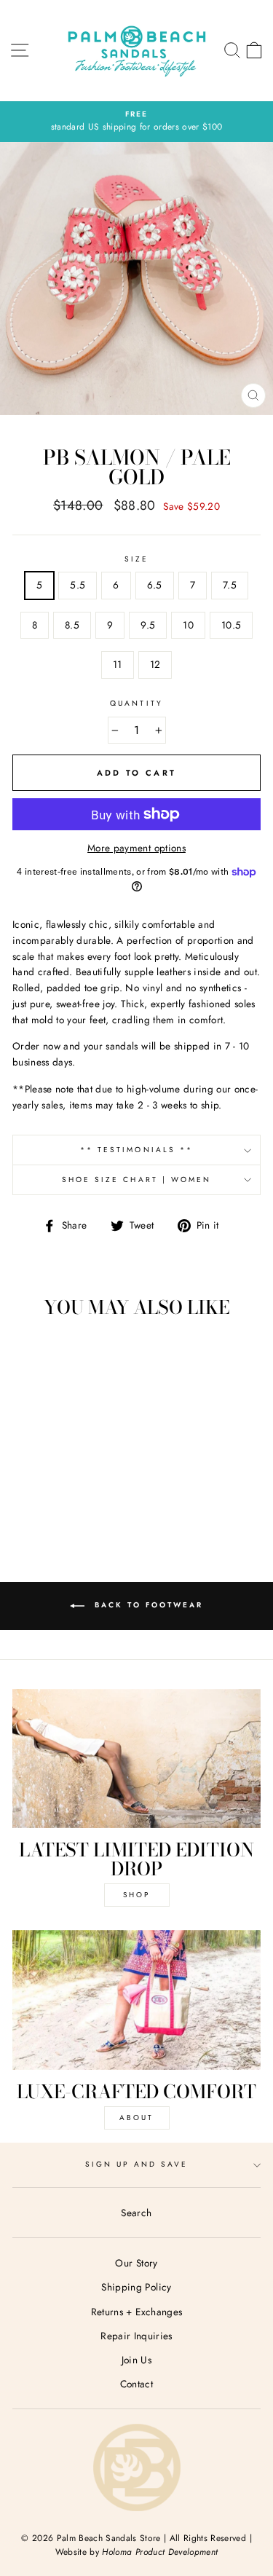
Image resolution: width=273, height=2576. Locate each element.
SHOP (136, 1895)
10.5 (231, 625)
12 (155, 664)
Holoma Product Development (160, 2552)
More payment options (136, 848)
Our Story (136, 2263)
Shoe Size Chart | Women (136, 1179)
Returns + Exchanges (136, 2312)
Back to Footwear (147, 1605)
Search (136, 2213)
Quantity (136, 703)
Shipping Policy (136, 2287)
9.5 (148, 625)
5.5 (78, 585)
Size (136, 559)
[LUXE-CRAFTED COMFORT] (136, 2000)
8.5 (72, 625)
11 (118, 664)
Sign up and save (137, 2164)
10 (188, 625)
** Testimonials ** (136, 1150)
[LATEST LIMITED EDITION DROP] (136, 1759)
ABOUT (136, 2118)
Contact (136, 2384)
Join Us (136, 2360)
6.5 (155, 585)
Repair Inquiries (136, 2336)
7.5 (230, 585)
